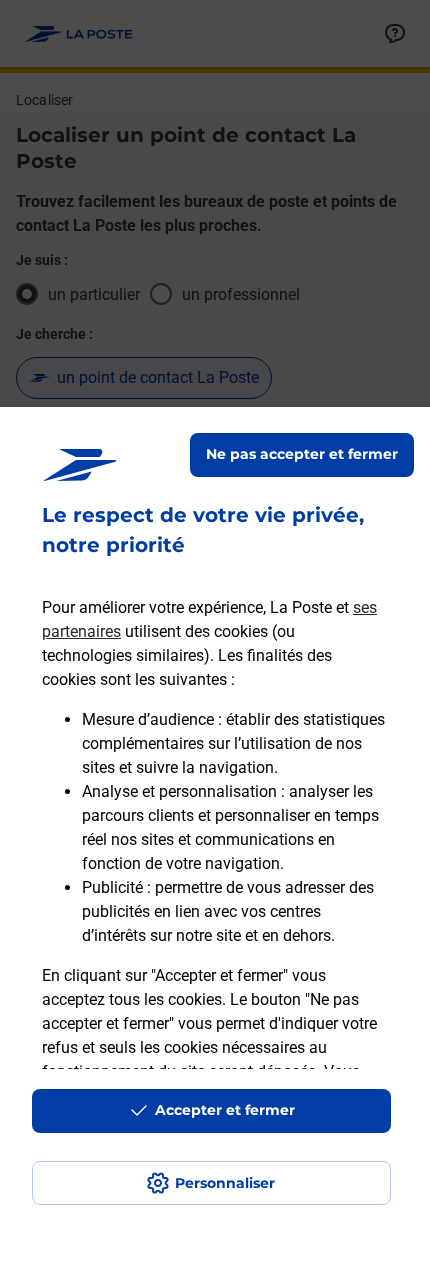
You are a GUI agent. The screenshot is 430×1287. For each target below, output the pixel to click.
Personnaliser (225, 1183)
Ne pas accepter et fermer (302, 454)
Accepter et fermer (225, 1110)
